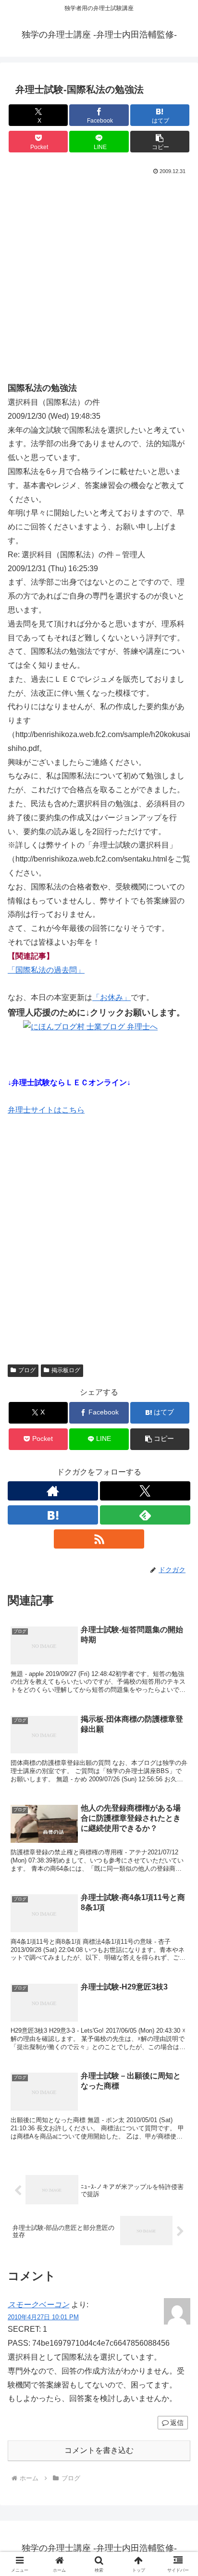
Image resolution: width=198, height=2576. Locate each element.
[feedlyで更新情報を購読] (145, 1515)
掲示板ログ (66, 1370)
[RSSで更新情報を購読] (99, 1539)
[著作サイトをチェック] (53, 1491)
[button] (160, 142)
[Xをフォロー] (145, 1491)
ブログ (27, 1370)
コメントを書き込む (99, 2450)
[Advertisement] (99, 281)
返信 (177, 2423)
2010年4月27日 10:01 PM (43, 2317)
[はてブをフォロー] (53, 1515)
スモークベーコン (38, 2305)
